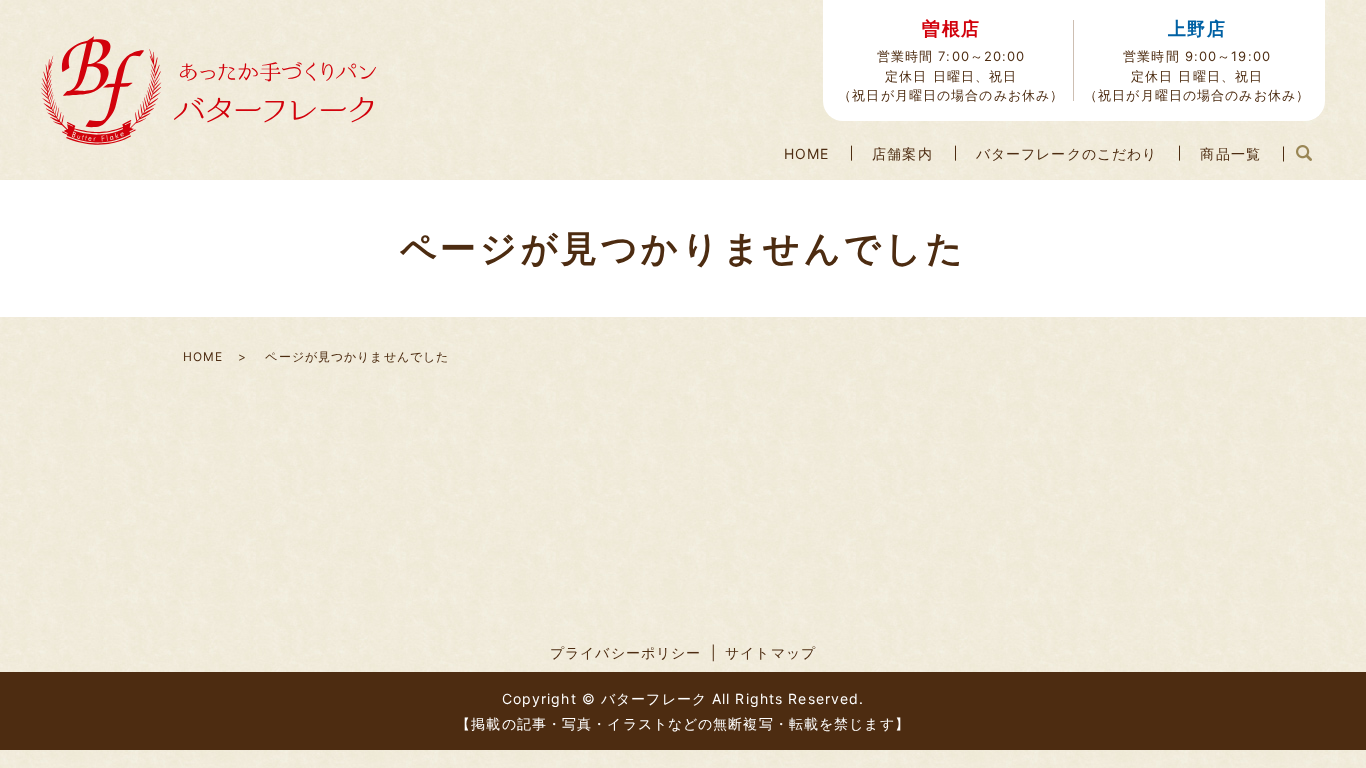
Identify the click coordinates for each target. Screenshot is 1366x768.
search (1304, 154)
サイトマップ (770, 652)
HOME (806, 153)
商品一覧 (1230, 153)
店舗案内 (902, 153)
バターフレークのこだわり (1066, 153)
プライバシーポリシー (625, 652)
